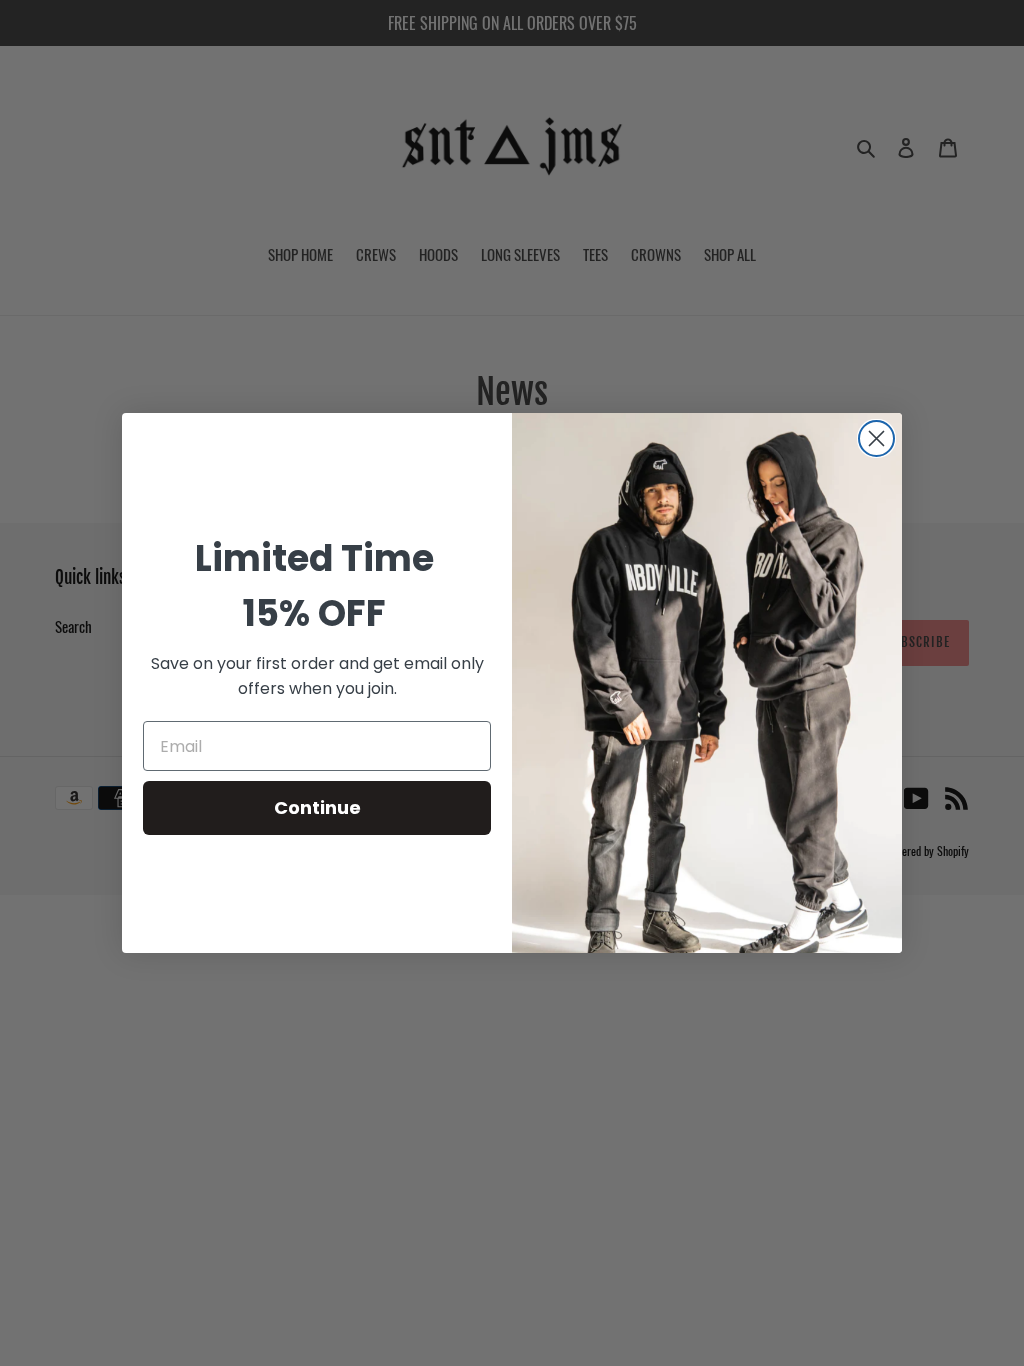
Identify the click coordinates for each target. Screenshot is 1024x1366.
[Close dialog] (876, 438)
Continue (317, 807)
